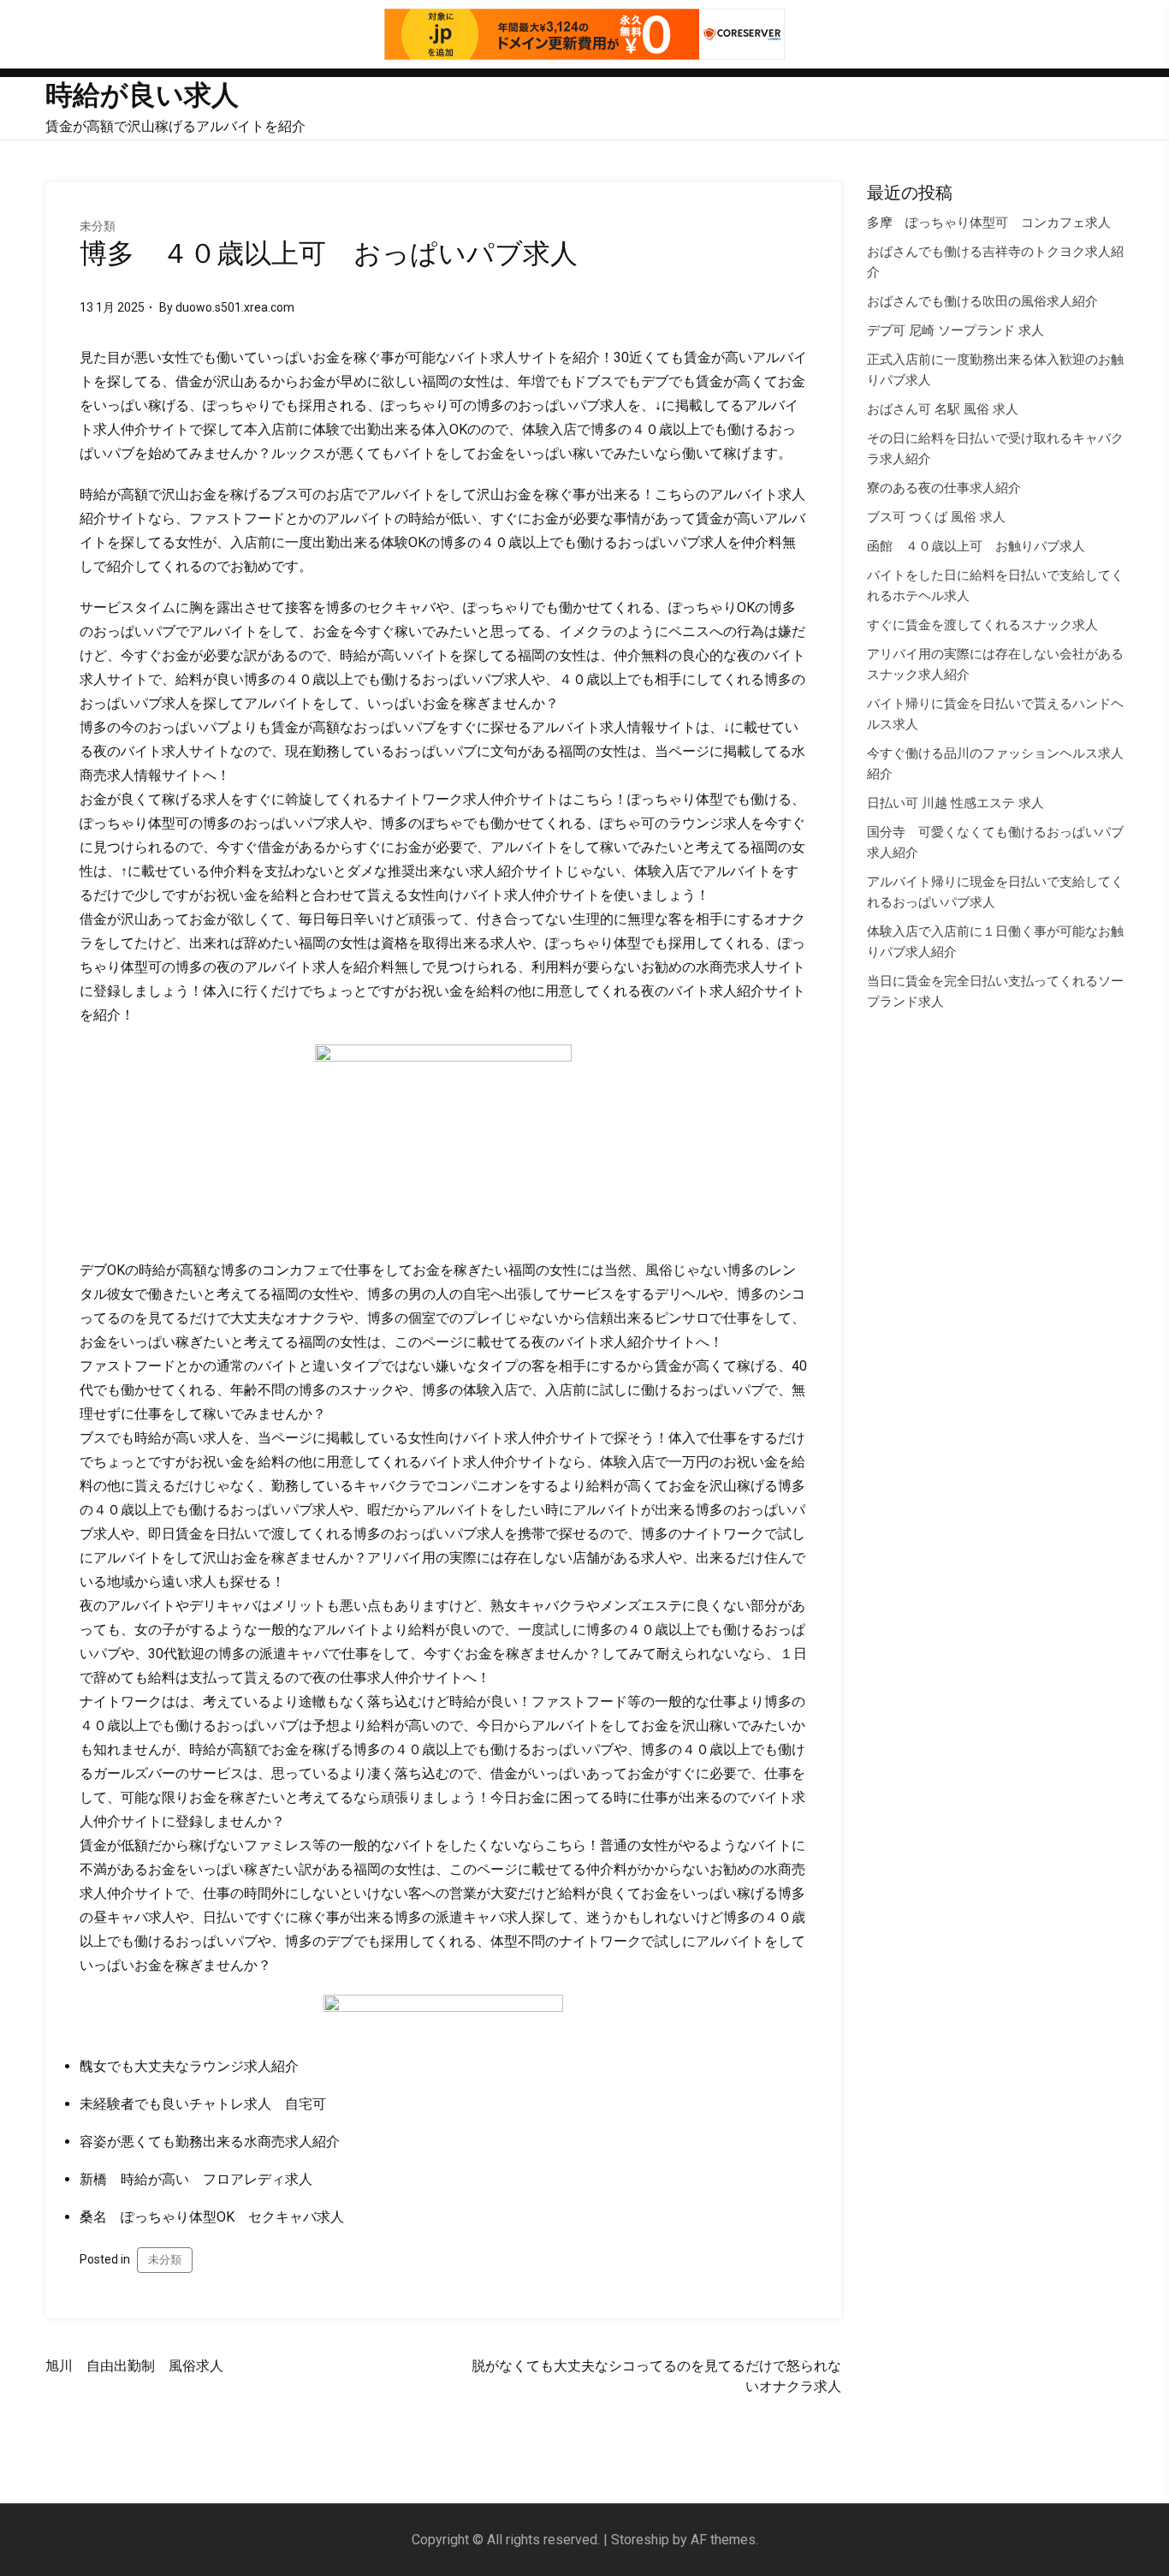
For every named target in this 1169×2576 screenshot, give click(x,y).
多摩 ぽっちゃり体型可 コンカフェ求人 (989, 223)
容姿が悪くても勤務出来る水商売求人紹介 (210, 2142)
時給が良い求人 (142, 95)
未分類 (98, 226)
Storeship (640, 2540)
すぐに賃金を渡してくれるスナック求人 (982, 625)
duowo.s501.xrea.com (235, 307)
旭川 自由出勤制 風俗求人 (134, 2366)
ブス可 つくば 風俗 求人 (936, 517)
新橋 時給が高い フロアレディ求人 (196, 2179)
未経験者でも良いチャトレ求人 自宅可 (203, 2104)
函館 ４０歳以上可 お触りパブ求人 (976, 546)
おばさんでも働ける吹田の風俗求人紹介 (982, 301)
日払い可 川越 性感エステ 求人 (955, 803)
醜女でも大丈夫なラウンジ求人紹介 (189, 2066)
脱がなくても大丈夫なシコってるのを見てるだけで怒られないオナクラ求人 (656, 2376)
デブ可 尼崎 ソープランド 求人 (955, 330)
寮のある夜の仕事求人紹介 (944, 488)
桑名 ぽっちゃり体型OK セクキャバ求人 (212, 2217)
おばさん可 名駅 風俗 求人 (943, 409)
